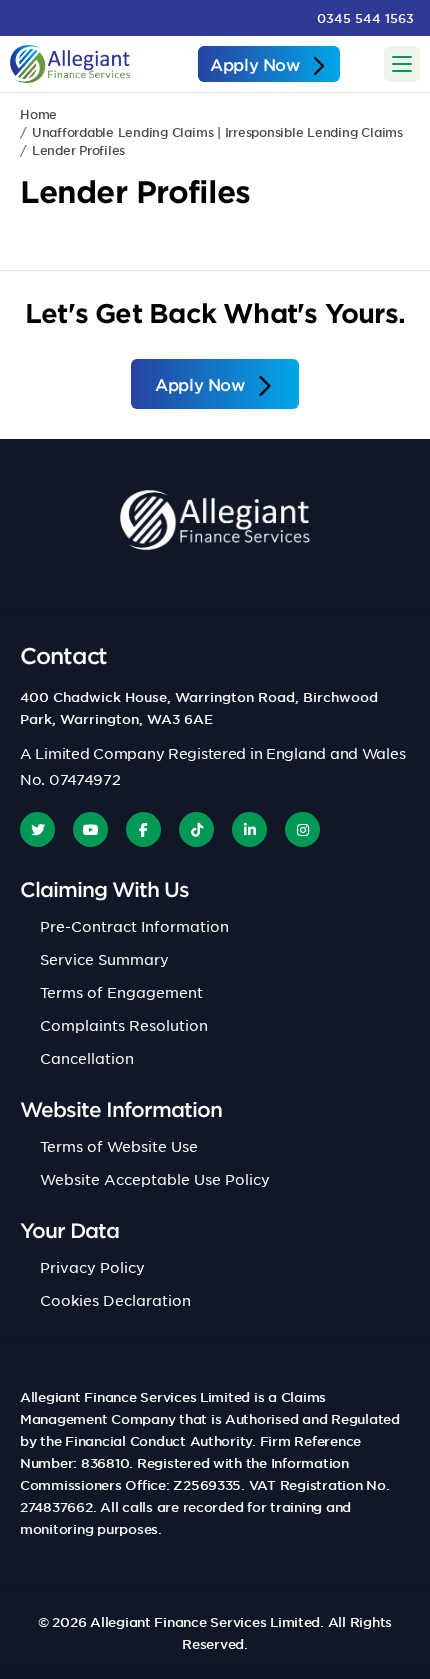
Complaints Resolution (124, 1025)
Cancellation (87, 1058)
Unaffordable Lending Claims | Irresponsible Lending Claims (217, 132)
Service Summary (104, 959)
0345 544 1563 (365, 18)
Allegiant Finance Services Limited (205, 1622)
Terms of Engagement (121, 992)
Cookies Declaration (115, 1300)
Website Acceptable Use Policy (155, 1179)
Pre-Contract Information (134, 926)
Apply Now (254, 64)
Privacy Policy (92, 1267)
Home (38, 114)
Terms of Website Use (119, 1146)
